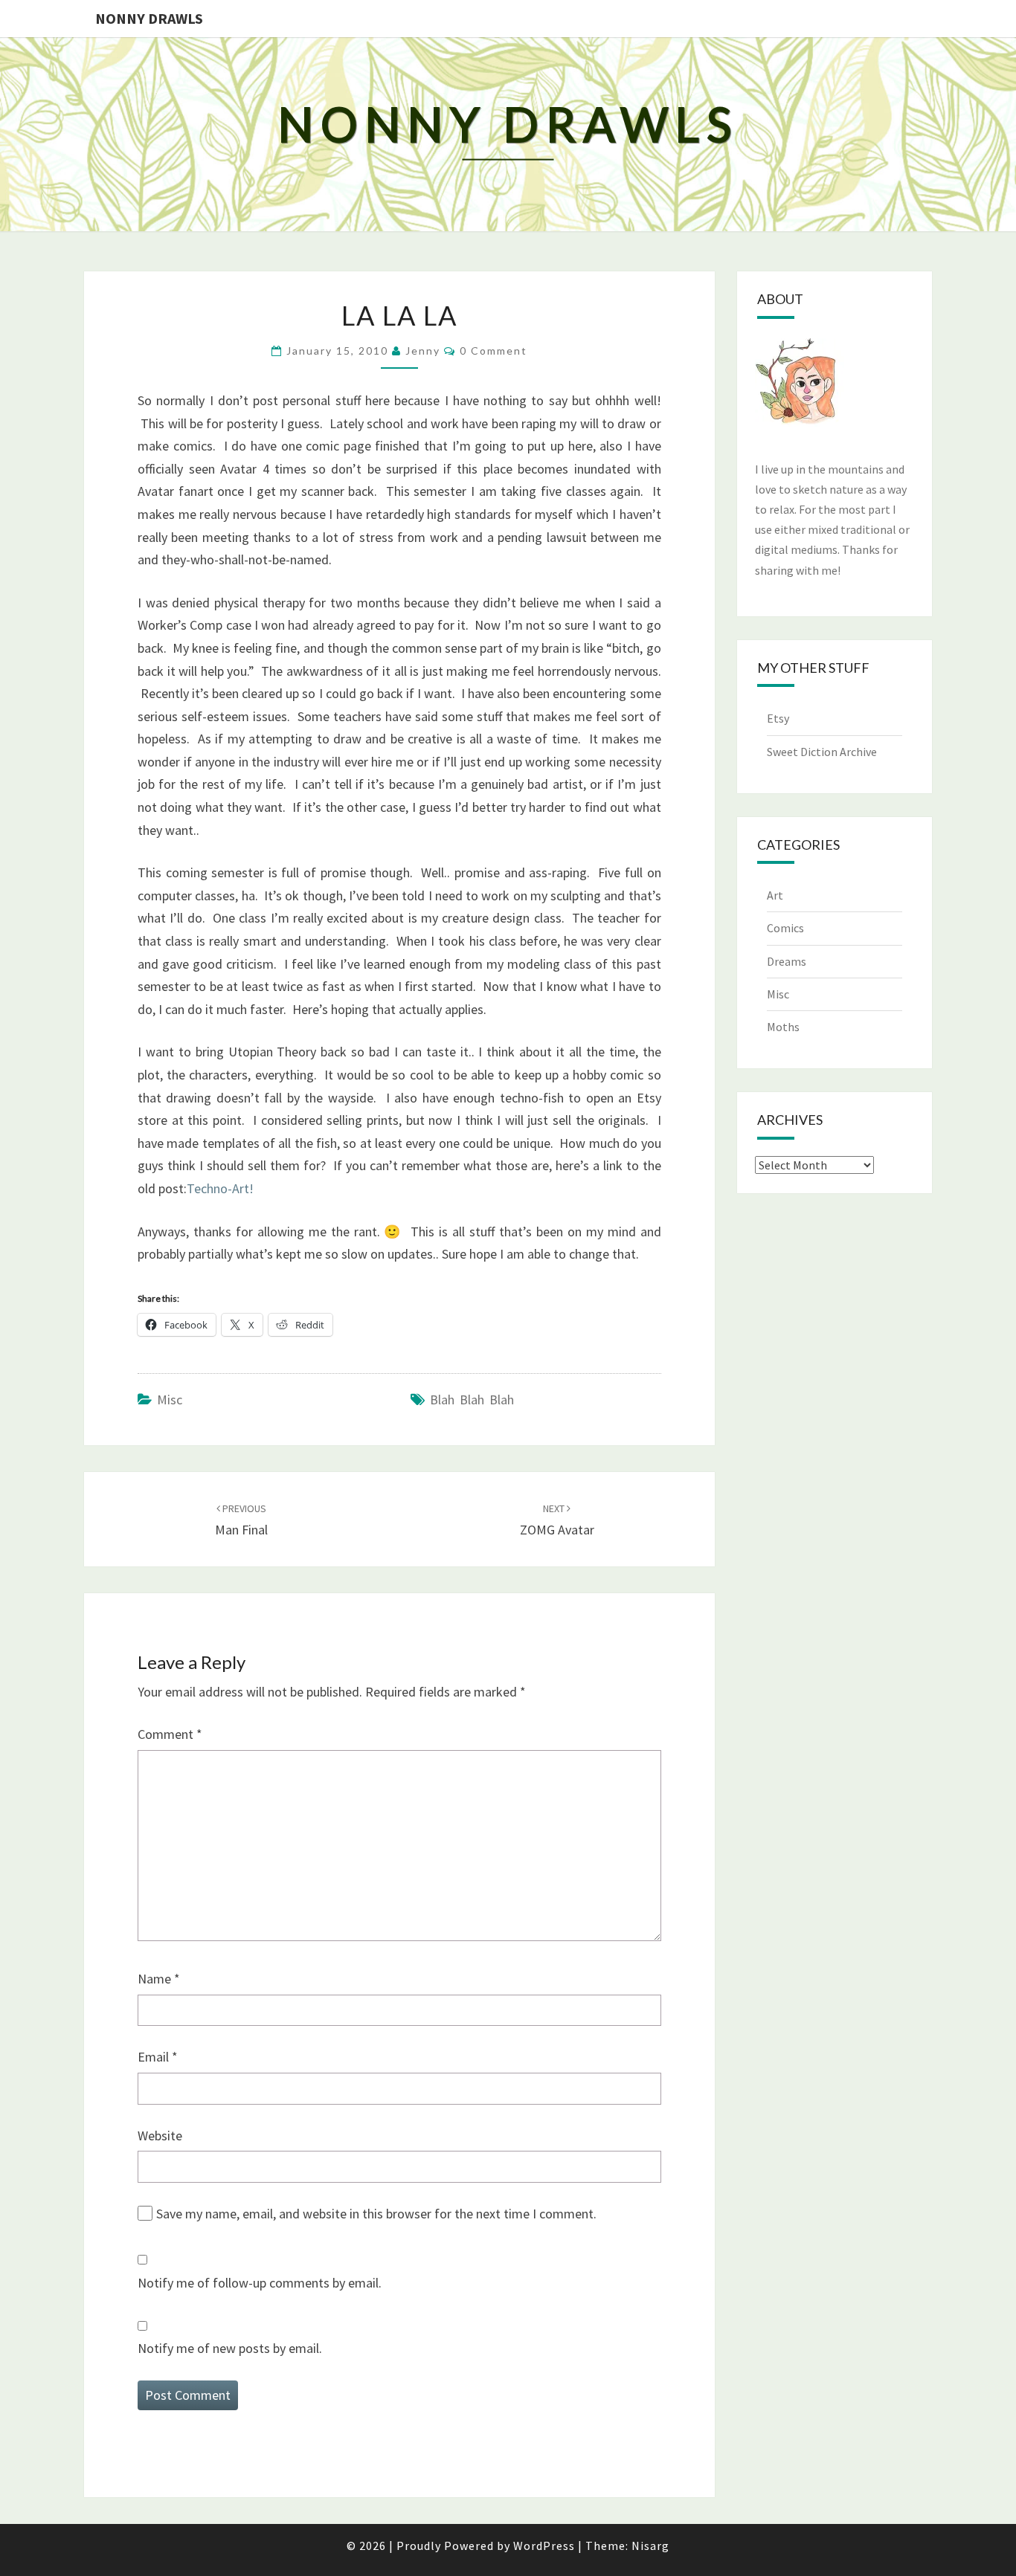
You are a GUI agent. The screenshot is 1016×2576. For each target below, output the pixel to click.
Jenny (423, 351)
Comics (785, 928)
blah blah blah (472, 1400)
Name (159, 1979)
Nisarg (650, 2546)
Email (158, 2057)
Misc (170, 1400)
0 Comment (493, 351)
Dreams (787, 961)
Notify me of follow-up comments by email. (260, 2283)
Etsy (778, 718)
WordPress (544, 2546)
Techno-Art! (220, 1188)
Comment (170, 1734)
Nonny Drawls (149, 18)
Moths (783, 1027)
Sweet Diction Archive (822, 752)
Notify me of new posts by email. (230, 2348)
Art (775, 895)
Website (160, 2136)
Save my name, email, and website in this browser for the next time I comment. (376, 2214)
